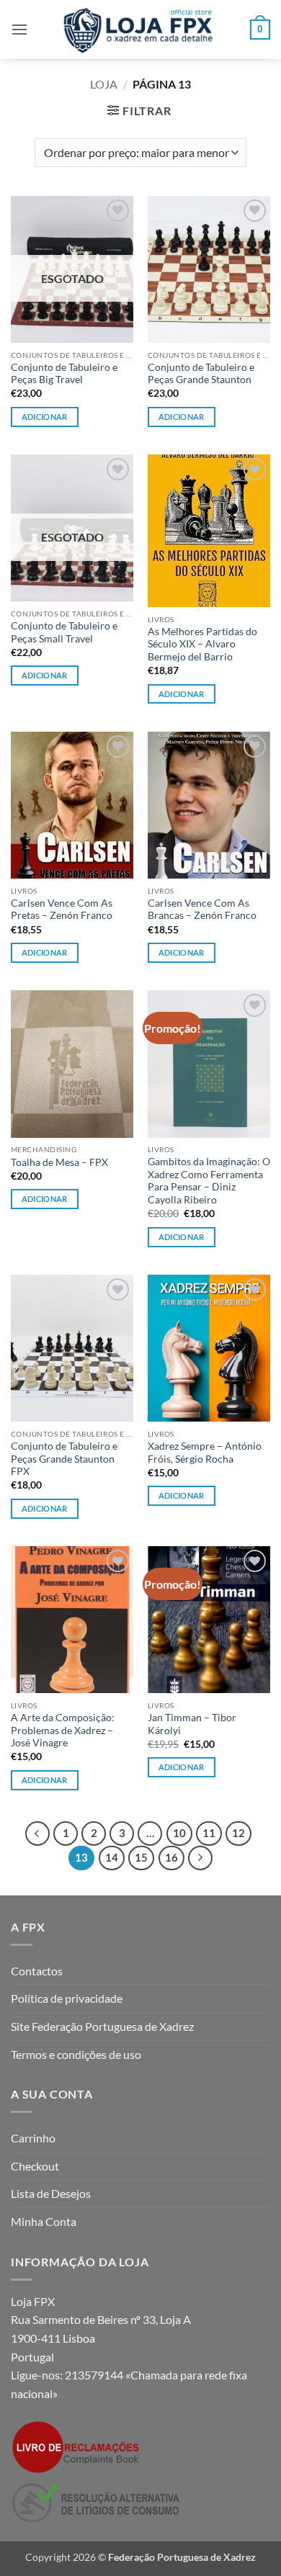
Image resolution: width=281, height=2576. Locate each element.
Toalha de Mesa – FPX (59, 1162)
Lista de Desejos (51, 2193)
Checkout (35, 2166)
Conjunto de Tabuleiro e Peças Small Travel (64, 632)
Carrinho (33, 2138)
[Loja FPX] (141, 30)
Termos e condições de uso (76, 2054)
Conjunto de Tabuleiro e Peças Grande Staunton (201, 374)
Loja (104, 84)
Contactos (37, 1971)
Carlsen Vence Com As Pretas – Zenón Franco (62, 910)
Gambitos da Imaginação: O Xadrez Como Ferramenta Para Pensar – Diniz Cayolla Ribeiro (209, 1181)
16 (171, 1857)
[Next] (200, 1858)
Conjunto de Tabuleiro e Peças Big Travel (64, 374)
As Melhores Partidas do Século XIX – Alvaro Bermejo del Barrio (202, 644)
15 (141, 1857)
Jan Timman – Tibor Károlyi (192, 1724)
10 (179, 1833)
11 (209, 1833)
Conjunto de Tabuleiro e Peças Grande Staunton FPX (64, 1459)
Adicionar (45, 417)
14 (112, 1857)
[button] (19, 29)
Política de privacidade (67, 1998)
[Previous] (37, 1834)
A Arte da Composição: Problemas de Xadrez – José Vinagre (63, 1730)
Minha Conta (44, 2221)
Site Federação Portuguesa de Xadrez (102, 2026)
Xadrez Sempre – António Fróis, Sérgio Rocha (205, 1453)
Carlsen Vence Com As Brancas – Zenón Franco (202, 910)
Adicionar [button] (182, 694)
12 (238, 1833)
